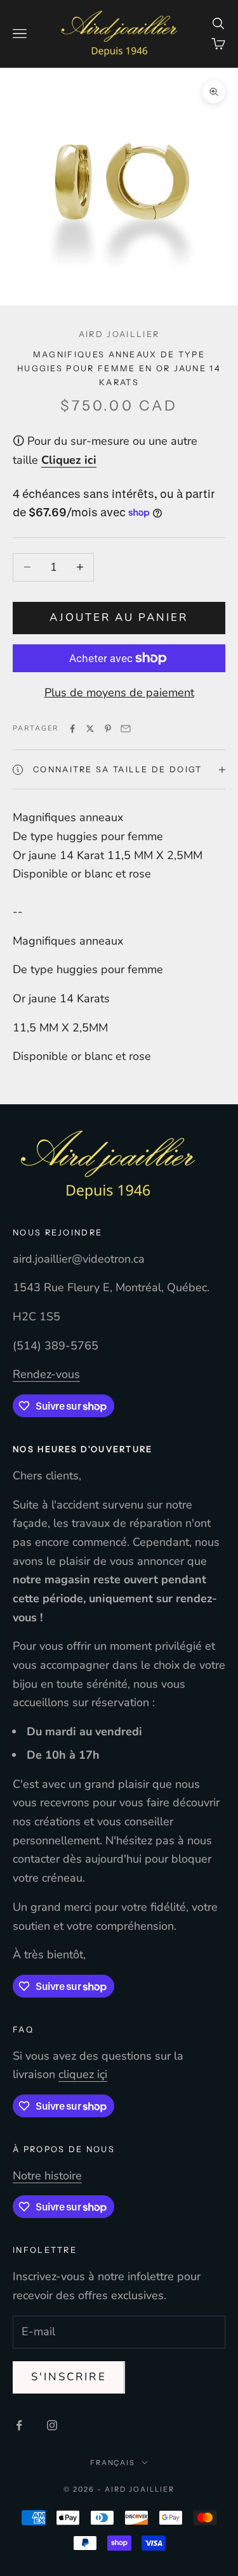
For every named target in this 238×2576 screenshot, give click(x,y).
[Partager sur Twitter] (90, 729)
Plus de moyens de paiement (119, 692)
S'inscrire (69, 2377)
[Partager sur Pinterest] (108, 729)
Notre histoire (47, 2176)
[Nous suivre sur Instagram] (52, 2425)
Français (113, 2463)
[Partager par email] (126, 729)
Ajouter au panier (119, 617)
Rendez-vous (46, 1374)
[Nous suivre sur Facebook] (19, 2425)
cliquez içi (83, 2074)
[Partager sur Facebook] (72, 729)
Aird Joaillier (119, 334)
